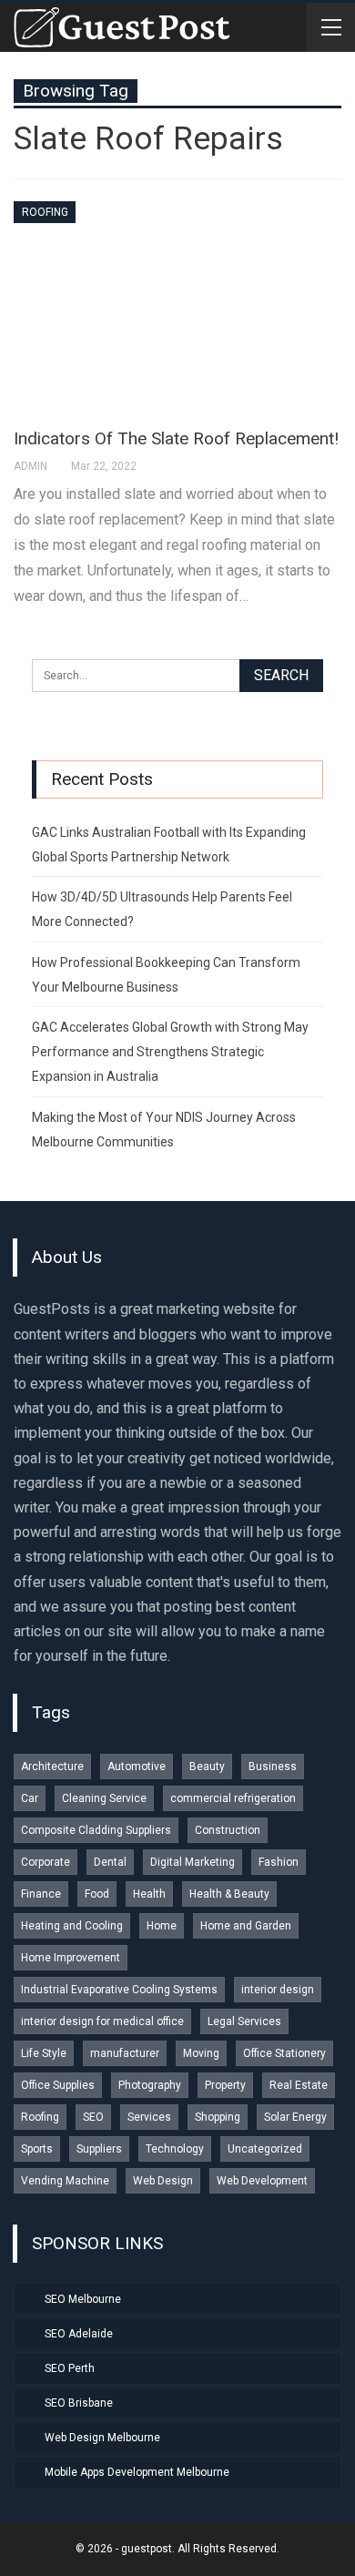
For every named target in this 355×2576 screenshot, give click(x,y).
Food (97, 1894)
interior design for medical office (102, 2021)
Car (30, 1798)
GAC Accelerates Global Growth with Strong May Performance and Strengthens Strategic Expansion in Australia (170, 1052)
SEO (93, 2117)
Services (149, 2117)
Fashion (279, 1862)
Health (149, 1894)
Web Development (262, 2181)
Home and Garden (246, 1926)
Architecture (52, 1767)
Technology (175, 2149)
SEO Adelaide (79, 2334)
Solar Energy (295, 2117)
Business (273, 1767)
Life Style (44, 2053)
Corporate (46, 1862)
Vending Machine (65, 2181)
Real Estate (299, 2085)
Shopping (218, 2117)
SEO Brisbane (79, 2403)
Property (225, 2085)
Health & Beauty (229, 1894)
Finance (41, 1894)
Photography (150, 2085)
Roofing (45, 212)
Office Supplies (58, 2085)
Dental (110, 1862)
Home (162, 1926)
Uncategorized (265, 2149)
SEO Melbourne (83, 2299)
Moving (201, 2053)
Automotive (137, 1767)
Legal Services (244, 2021)
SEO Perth (70, 2368)
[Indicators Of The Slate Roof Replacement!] (177, 306)
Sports (37, 2149)
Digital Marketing (193, 1862)
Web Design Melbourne (102, 2438)
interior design (278, 1990)
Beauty (207, 1767)
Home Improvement (71, 1958)
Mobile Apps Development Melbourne (137, 2472)
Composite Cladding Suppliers (96, 1830)
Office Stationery (284, 2053)
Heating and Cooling (72, 1926)
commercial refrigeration (233, 1798)
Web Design (163, 2181)
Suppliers (99, 2149)
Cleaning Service (104, 1798)
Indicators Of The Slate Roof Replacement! (176, 438)
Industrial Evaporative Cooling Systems (119, 1990)
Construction (228, 1830)
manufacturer (125, 2053)
